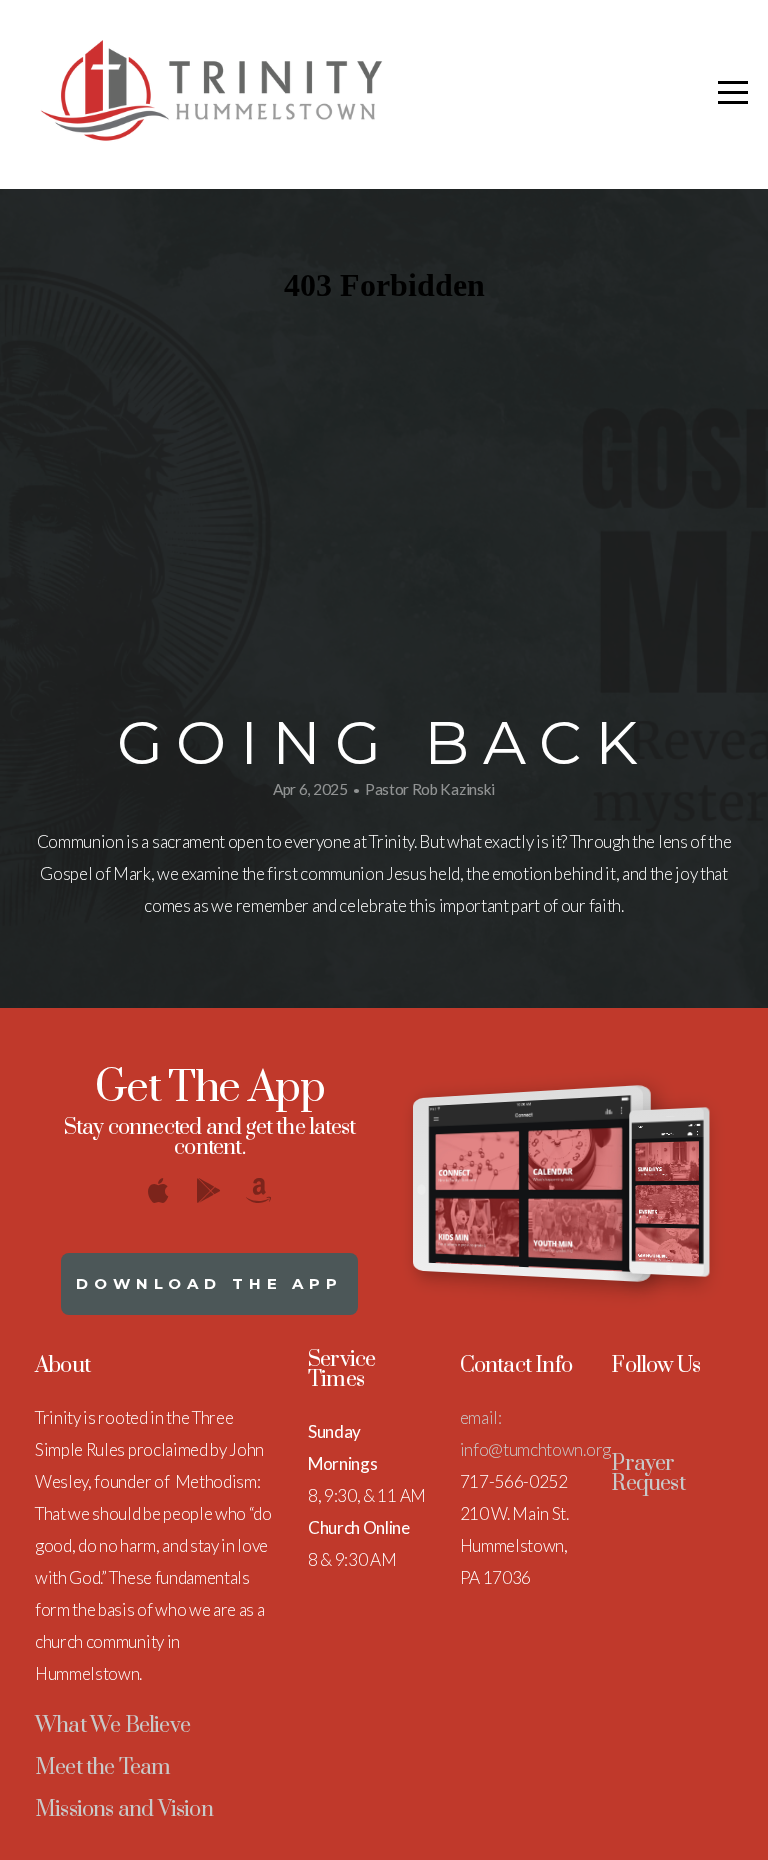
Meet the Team (103, 1767)
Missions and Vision (124, 1809)
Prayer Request (647, 1473)
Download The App (209, 1283)
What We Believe (112, 1725)
